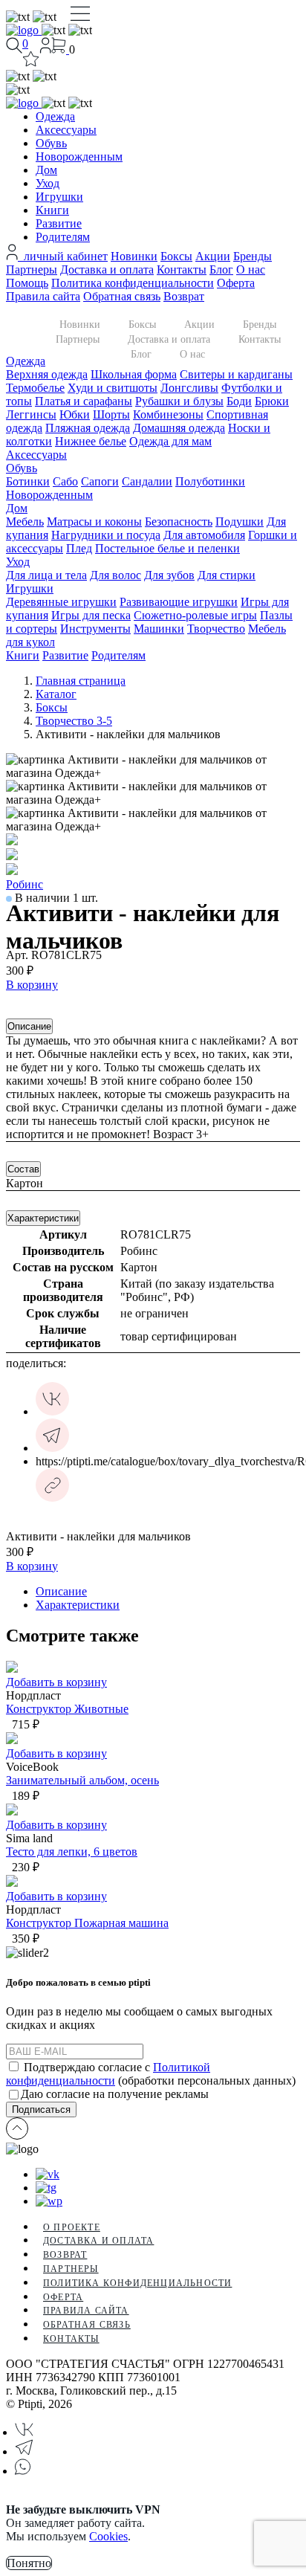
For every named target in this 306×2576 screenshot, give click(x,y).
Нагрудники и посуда (106, 535)
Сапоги (100, 481)
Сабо (65, 481)
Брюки (272, 401)
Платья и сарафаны (84, 401)
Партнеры (32, 269)
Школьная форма (134, 374)
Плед (79, 548)
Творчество (216, 629)
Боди (239, 401)
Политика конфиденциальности (133, 283)
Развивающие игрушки (179, 602)
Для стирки (227, 575)
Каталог (56, 694)
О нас (251, 269)
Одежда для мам (170, 441)
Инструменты (95, 629)
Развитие (59, 223)
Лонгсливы (189, 388)
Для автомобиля (204, 535)
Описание (29, 1026)
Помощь (27, 283)
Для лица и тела (46, 575)
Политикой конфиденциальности (108, 2074)
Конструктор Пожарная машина (87, 1923)
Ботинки (28, 481)
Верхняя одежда (47, 374)
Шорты (111, 414)
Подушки (240, 522)
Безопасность (179, 522)
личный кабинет (63, 256)
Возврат (184, 296)
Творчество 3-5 (74, 721)
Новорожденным (79, 156)
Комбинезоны (168, 414)
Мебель (25, 522)
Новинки (134, 256)
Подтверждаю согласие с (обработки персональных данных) (151, 2074)
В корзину (32, 985)
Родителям (63, 237)
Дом (46, 170)
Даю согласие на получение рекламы (115, 2094)
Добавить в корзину (56, 1682)
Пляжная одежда (88, 428)
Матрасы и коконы (94, 522)
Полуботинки (210, 481)
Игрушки (59, 197)
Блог (221, 269)
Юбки (75, 414)
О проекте (72, 2227)
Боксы (176, 256)
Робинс (25, 884)
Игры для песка (91, 615)
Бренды (253, 256)
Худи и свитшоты (113, 388)
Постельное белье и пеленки (167, 548)
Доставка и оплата (107, 269)
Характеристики (43, 1218)
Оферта (236, 283)
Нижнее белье (91, 441)
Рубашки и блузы (179, 401)
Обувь (51, 143)
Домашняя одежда (179, 428)
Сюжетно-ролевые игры (195, 615)
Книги (52, 210)
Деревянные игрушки (61, 602)
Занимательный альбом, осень (82, 1780)
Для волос (115, 575)
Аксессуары (66, 130)
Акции (213, 256)
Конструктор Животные (67, 1709)
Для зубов (169, 575)
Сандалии (147, 481)
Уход (48, 183)
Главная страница (81, 681)
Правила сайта (43, 296)
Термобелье (35, 388)
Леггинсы (31, 414)
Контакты (182, 269)
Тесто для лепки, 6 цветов (72, 1852)
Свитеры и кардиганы (236, 374)
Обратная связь (122, 296)
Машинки (159, 629)
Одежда (55, 116)
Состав (23, 1169)
